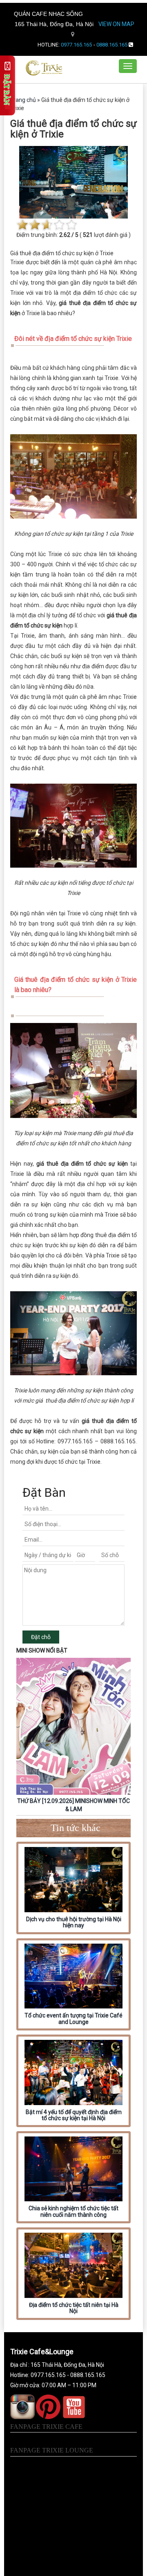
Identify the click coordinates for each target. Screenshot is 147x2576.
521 (88, 235)
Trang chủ (23, 100)
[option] (73, 1736)
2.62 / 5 (69, 235)
